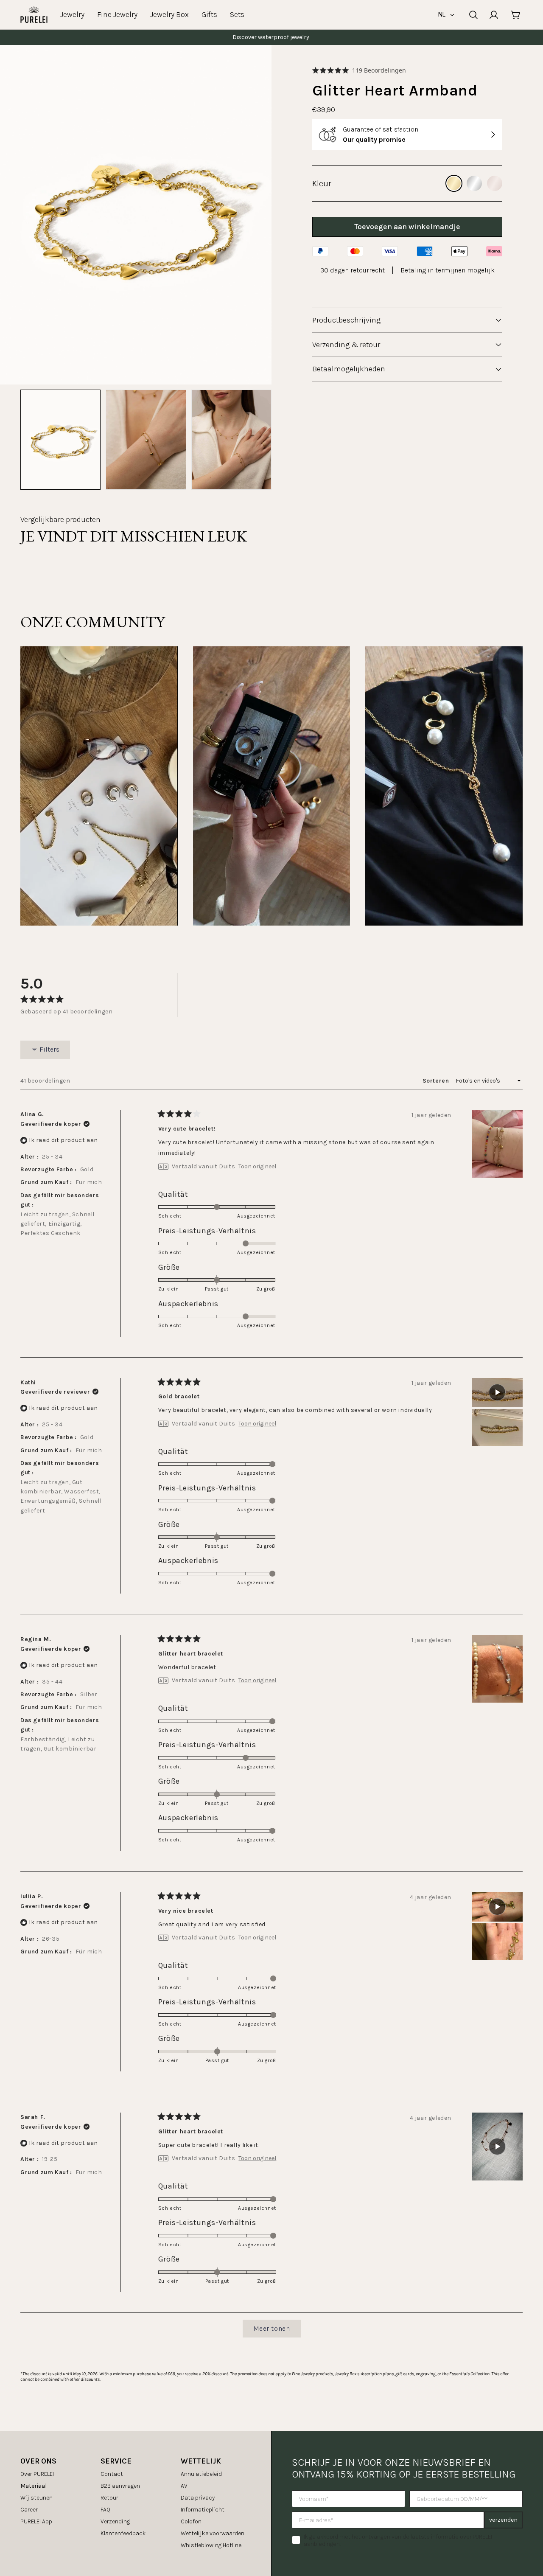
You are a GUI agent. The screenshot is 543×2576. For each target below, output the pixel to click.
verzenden (503, 2520)
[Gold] (454, 183)
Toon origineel (257, 1167)
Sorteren (437, 1081)
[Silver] (474, 183)
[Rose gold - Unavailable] (495, 183)
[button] (359, 70)
